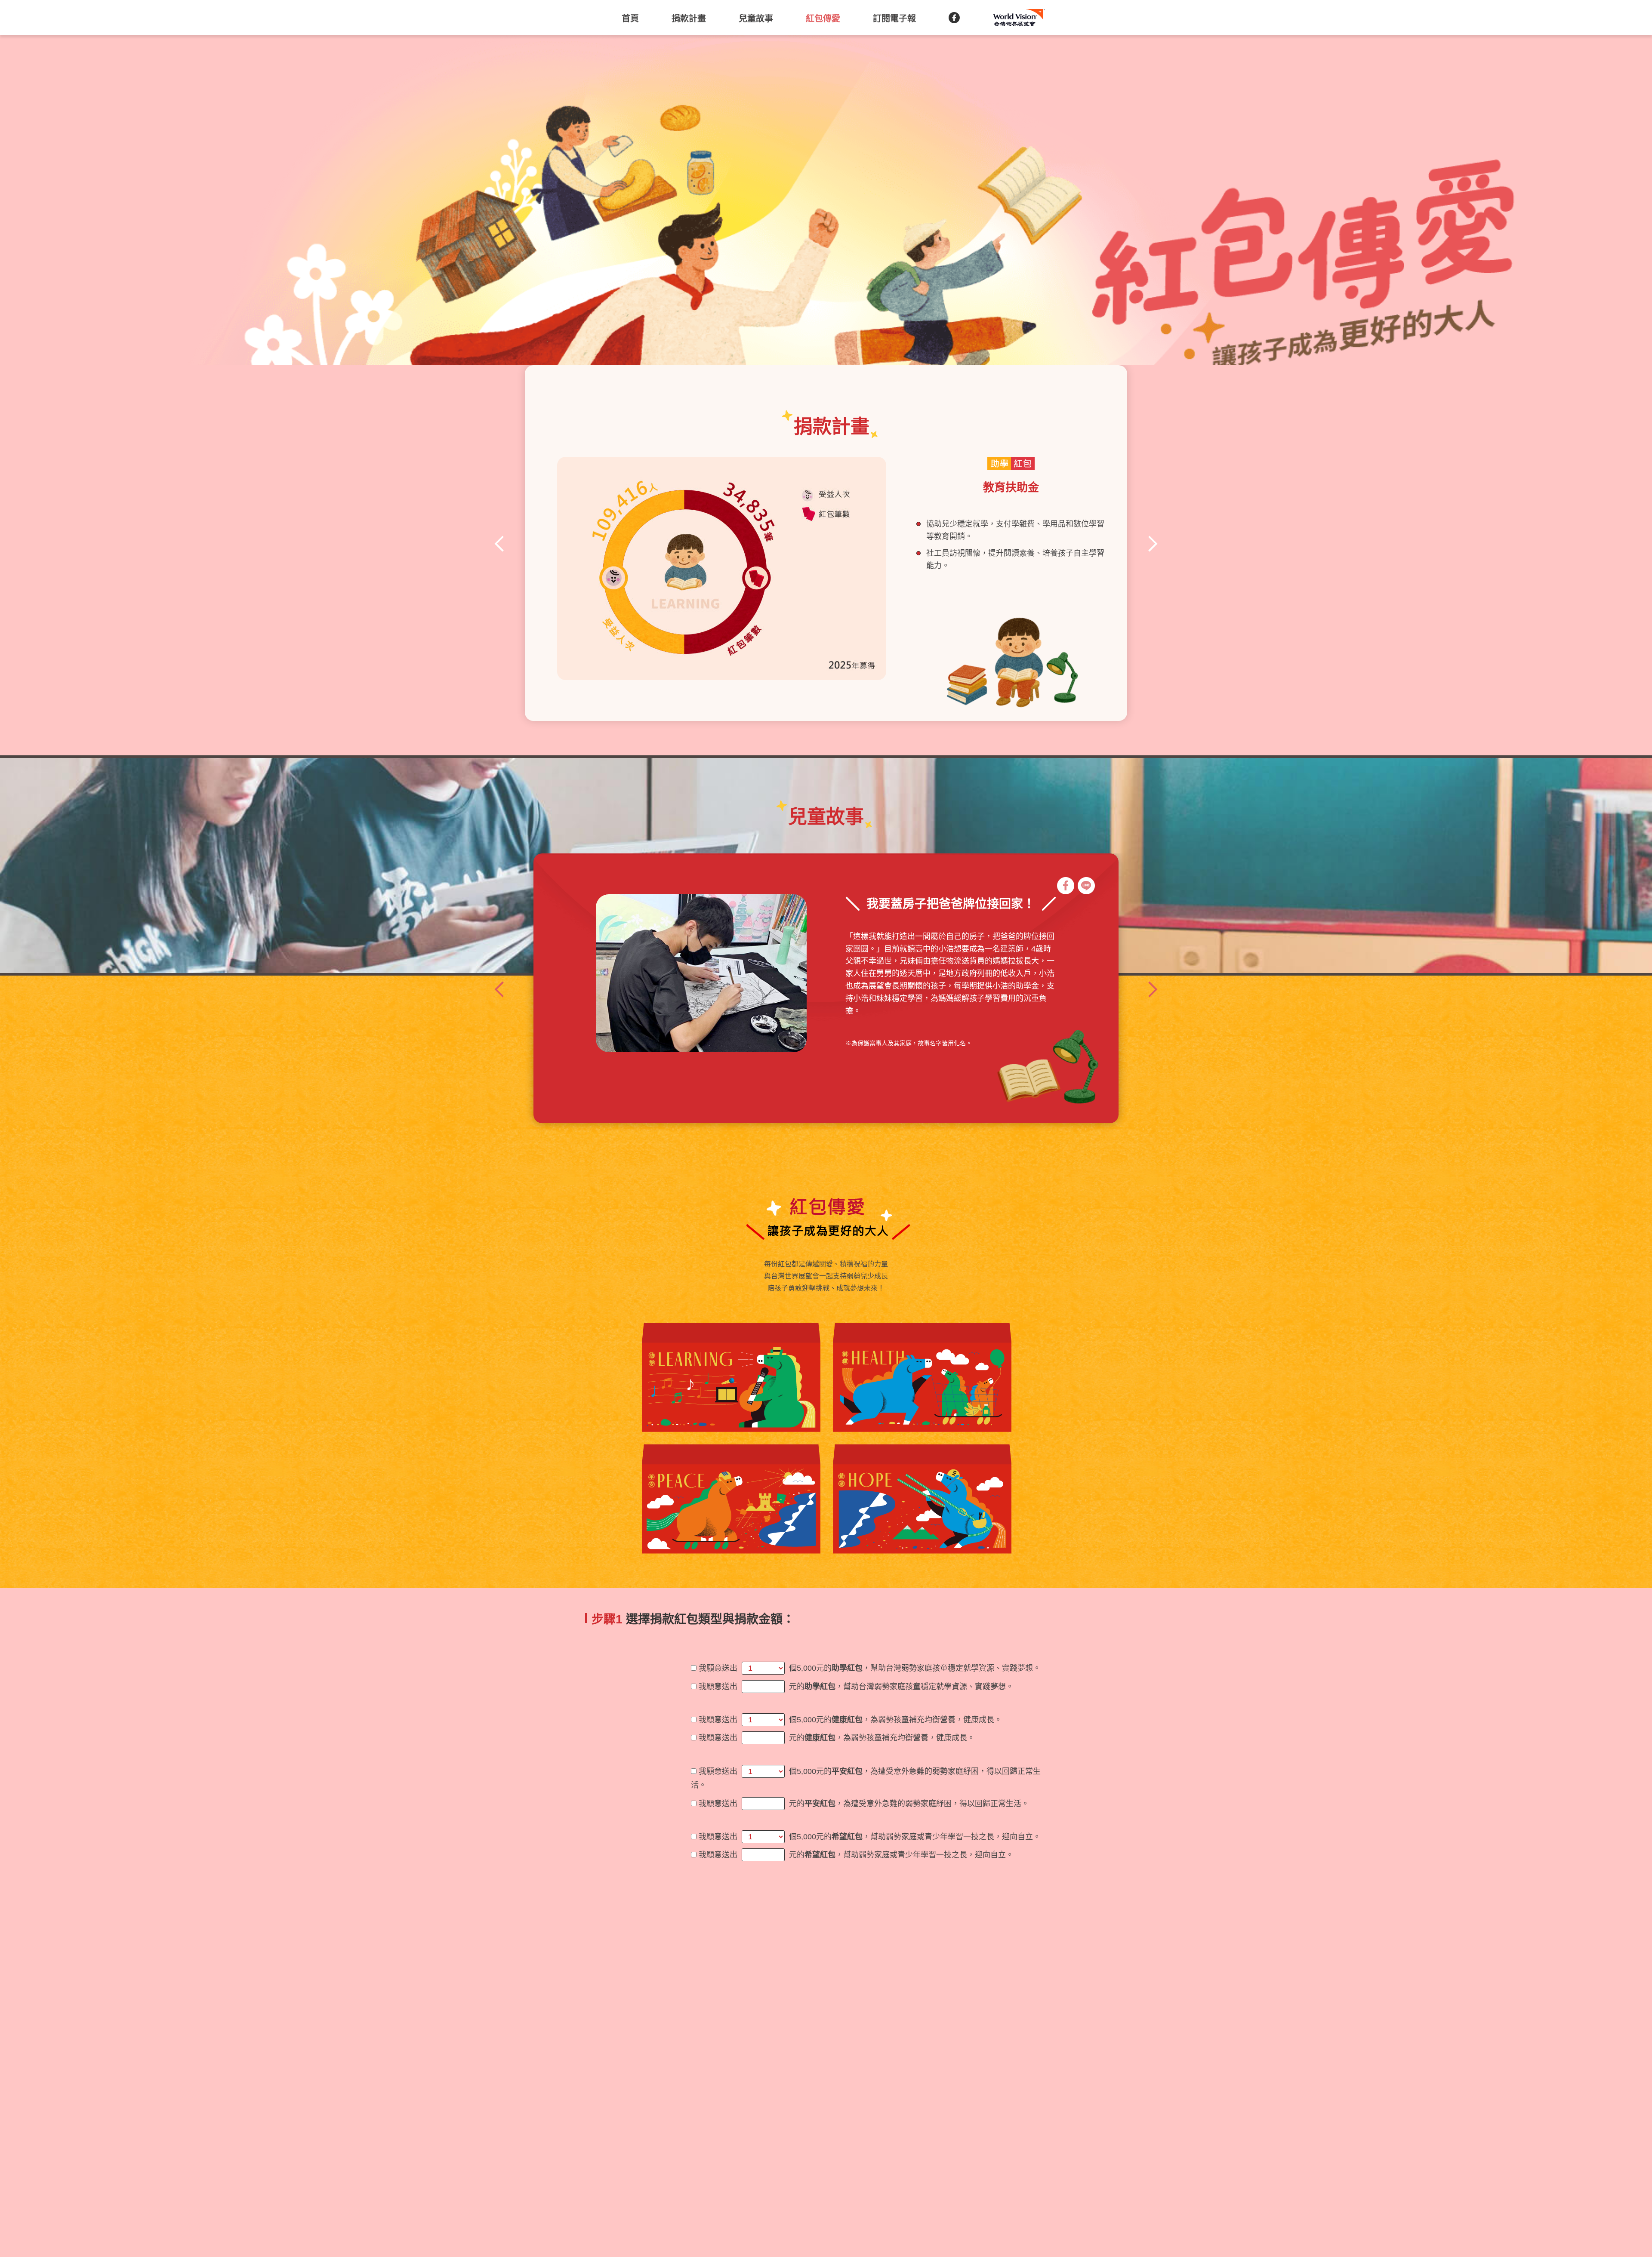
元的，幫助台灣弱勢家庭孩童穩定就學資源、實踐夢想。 (901, 1687)
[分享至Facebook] (954, 18)
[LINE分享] (1086, 886)
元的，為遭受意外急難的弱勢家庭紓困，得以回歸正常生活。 (909, 1804)
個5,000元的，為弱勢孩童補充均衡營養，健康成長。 (895, 1720)
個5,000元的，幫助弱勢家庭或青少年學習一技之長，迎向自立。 (915, 1837)
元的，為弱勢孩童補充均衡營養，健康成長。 (882, 1738)
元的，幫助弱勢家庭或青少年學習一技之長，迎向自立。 (901, 1855)
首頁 (630, 18)
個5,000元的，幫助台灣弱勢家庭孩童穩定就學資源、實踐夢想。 (915, 1668)
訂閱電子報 (894, 18)
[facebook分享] (1066, 886)
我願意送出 (718, 1668)
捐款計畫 (689, 18)
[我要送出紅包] (1371, 634)
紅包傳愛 (823, 18)
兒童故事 (756, 18)
